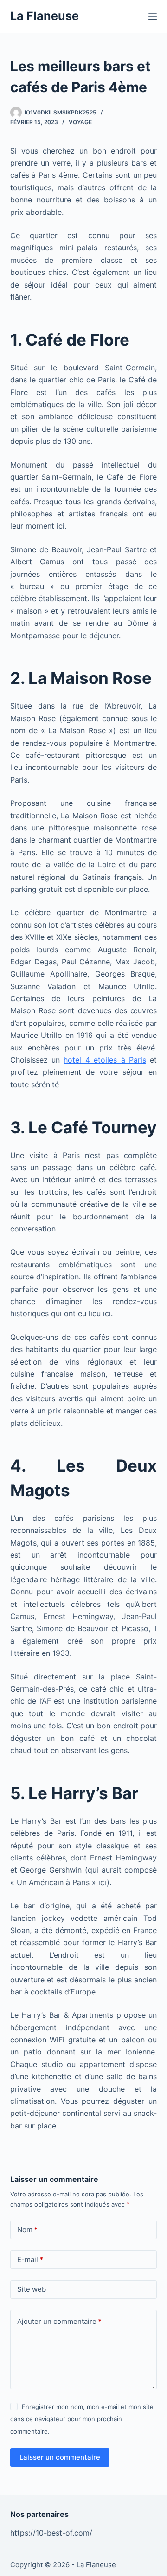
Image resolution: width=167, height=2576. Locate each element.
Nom (27, 2230)
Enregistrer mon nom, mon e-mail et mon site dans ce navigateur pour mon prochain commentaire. (82, 2419)
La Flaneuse (45, 16)
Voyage (80, 122)
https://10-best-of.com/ (51, 2533)
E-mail (30, 2259)
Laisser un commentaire (60, 2457)
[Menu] (153, 16)
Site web (32, 2289)
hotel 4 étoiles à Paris (105, 1060)
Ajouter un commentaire (59, 2321)
